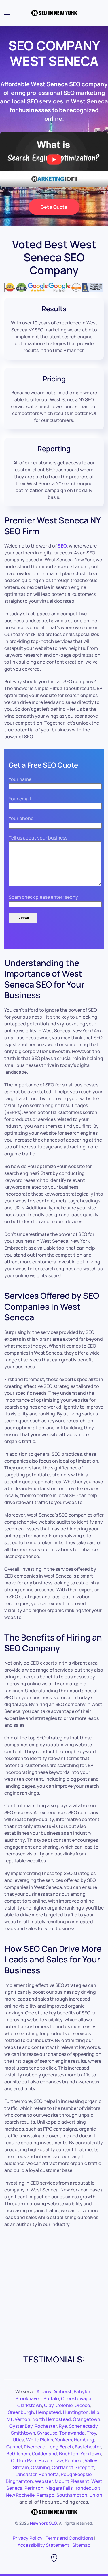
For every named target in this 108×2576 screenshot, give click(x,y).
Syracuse (47, 2433)
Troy (91, 2433)
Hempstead (49, 2412)
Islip (95, 2412)
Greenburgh (21, 2412)
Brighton (69, 2454)
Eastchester (88, 2447)
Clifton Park (24, 2460)
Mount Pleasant (72, 2481)
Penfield (74, 2460)
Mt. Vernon (18, 2419)
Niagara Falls (59, 2488)
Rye (63, 2426)
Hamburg (84, 2440)
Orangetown (87, 2419)
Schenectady (83, 2426)
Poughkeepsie (76, 2474)
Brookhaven (29, 2398)
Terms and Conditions (69, 2538)
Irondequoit (88, 2488)
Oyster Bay (21, 2426)
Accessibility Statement (43, 2545)
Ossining (40, 2467)
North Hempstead (52, 2419)
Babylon (83, 2391)
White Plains (40, 2440)
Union (96, 2495)
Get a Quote (54, 207)
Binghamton (19, 2481)
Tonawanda (72, 2433)
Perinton (34, 2488)
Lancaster (26, 2474)
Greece (82, 2405)
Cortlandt (63, 2467)
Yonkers (64, 2440)
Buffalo (51, 2398)
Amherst (62, 2391)
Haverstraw (51, 2460)
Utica (18, 2440)
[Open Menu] (7, 13)
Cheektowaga (76, 2398)
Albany (44, 2391)
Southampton (72, 2495)
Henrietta (49, 2474)
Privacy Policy (28, 2538)
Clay (49, 2405)
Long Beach (60, 2447)
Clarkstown (30, 2405)
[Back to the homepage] (54, 13)
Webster (44, 2481)
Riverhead (35, 2447)
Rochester (46, 2426)
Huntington (76, 2412)
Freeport (85, 2467)
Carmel (14, 2447)
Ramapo (46, 2495)
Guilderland (44, 2454)
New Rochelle (20, 2495)
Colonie (64, 2405)
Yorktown (91, 2454)
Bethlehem (18, 2454)
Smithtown (23, 2433)
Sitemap (81, 2545)
